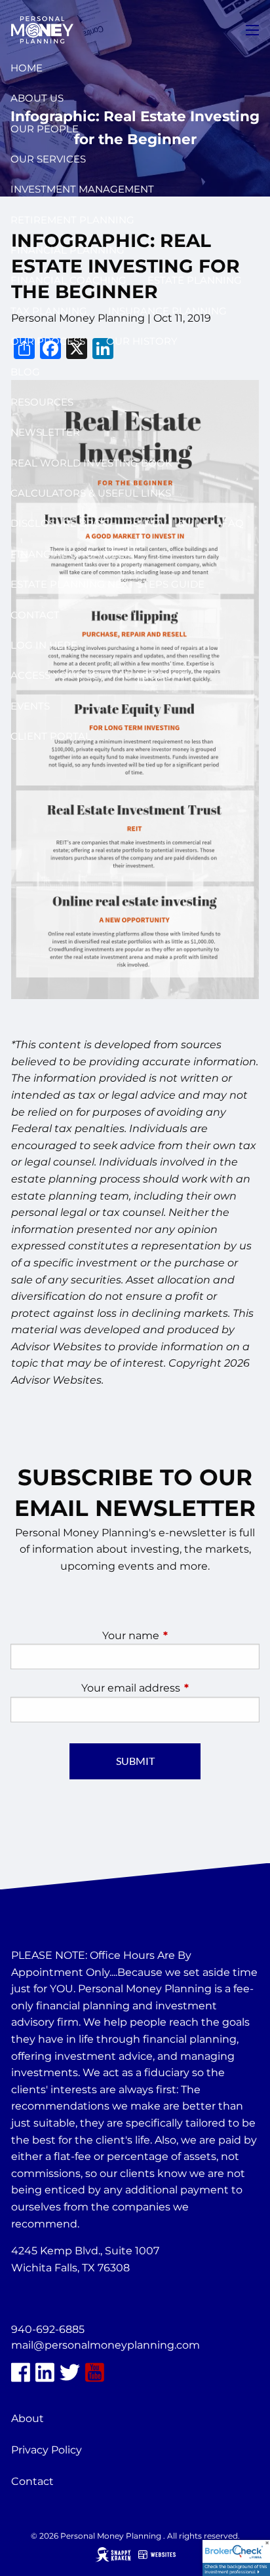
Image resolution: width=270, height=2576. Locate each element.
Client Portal (51, 736)
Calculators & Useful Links (91, 493)
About (28, 2418)
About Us (37, 98)
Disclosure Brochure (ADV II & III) (106, 523)
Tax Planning (49, 311)
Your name (181, 1636)
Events (30, 706)
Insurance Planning (167, 311)
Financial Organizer (71, 554)
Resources (42, 402)
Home (27, 68)
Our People (45, 129)
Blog (25, 372)
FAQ (233, 523)
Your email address (170, 1688)
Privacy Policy (47, 2450)
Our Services (48, 159)
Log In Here (44, 645)
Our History (142, 341)
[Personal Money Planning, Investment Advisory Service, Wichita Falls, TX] (44, 2299)
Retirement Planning (72, 220)
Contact (35, 615)
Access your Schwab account (98, 675)
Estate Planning (195, 280)
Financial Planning (67, 250)
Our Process (48, 341)
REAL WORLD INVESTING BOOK (91, 463)
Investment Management (82, 189)
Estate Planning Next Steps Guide (107, 584)
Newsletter (45, 432)
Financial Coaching (68, 280)
